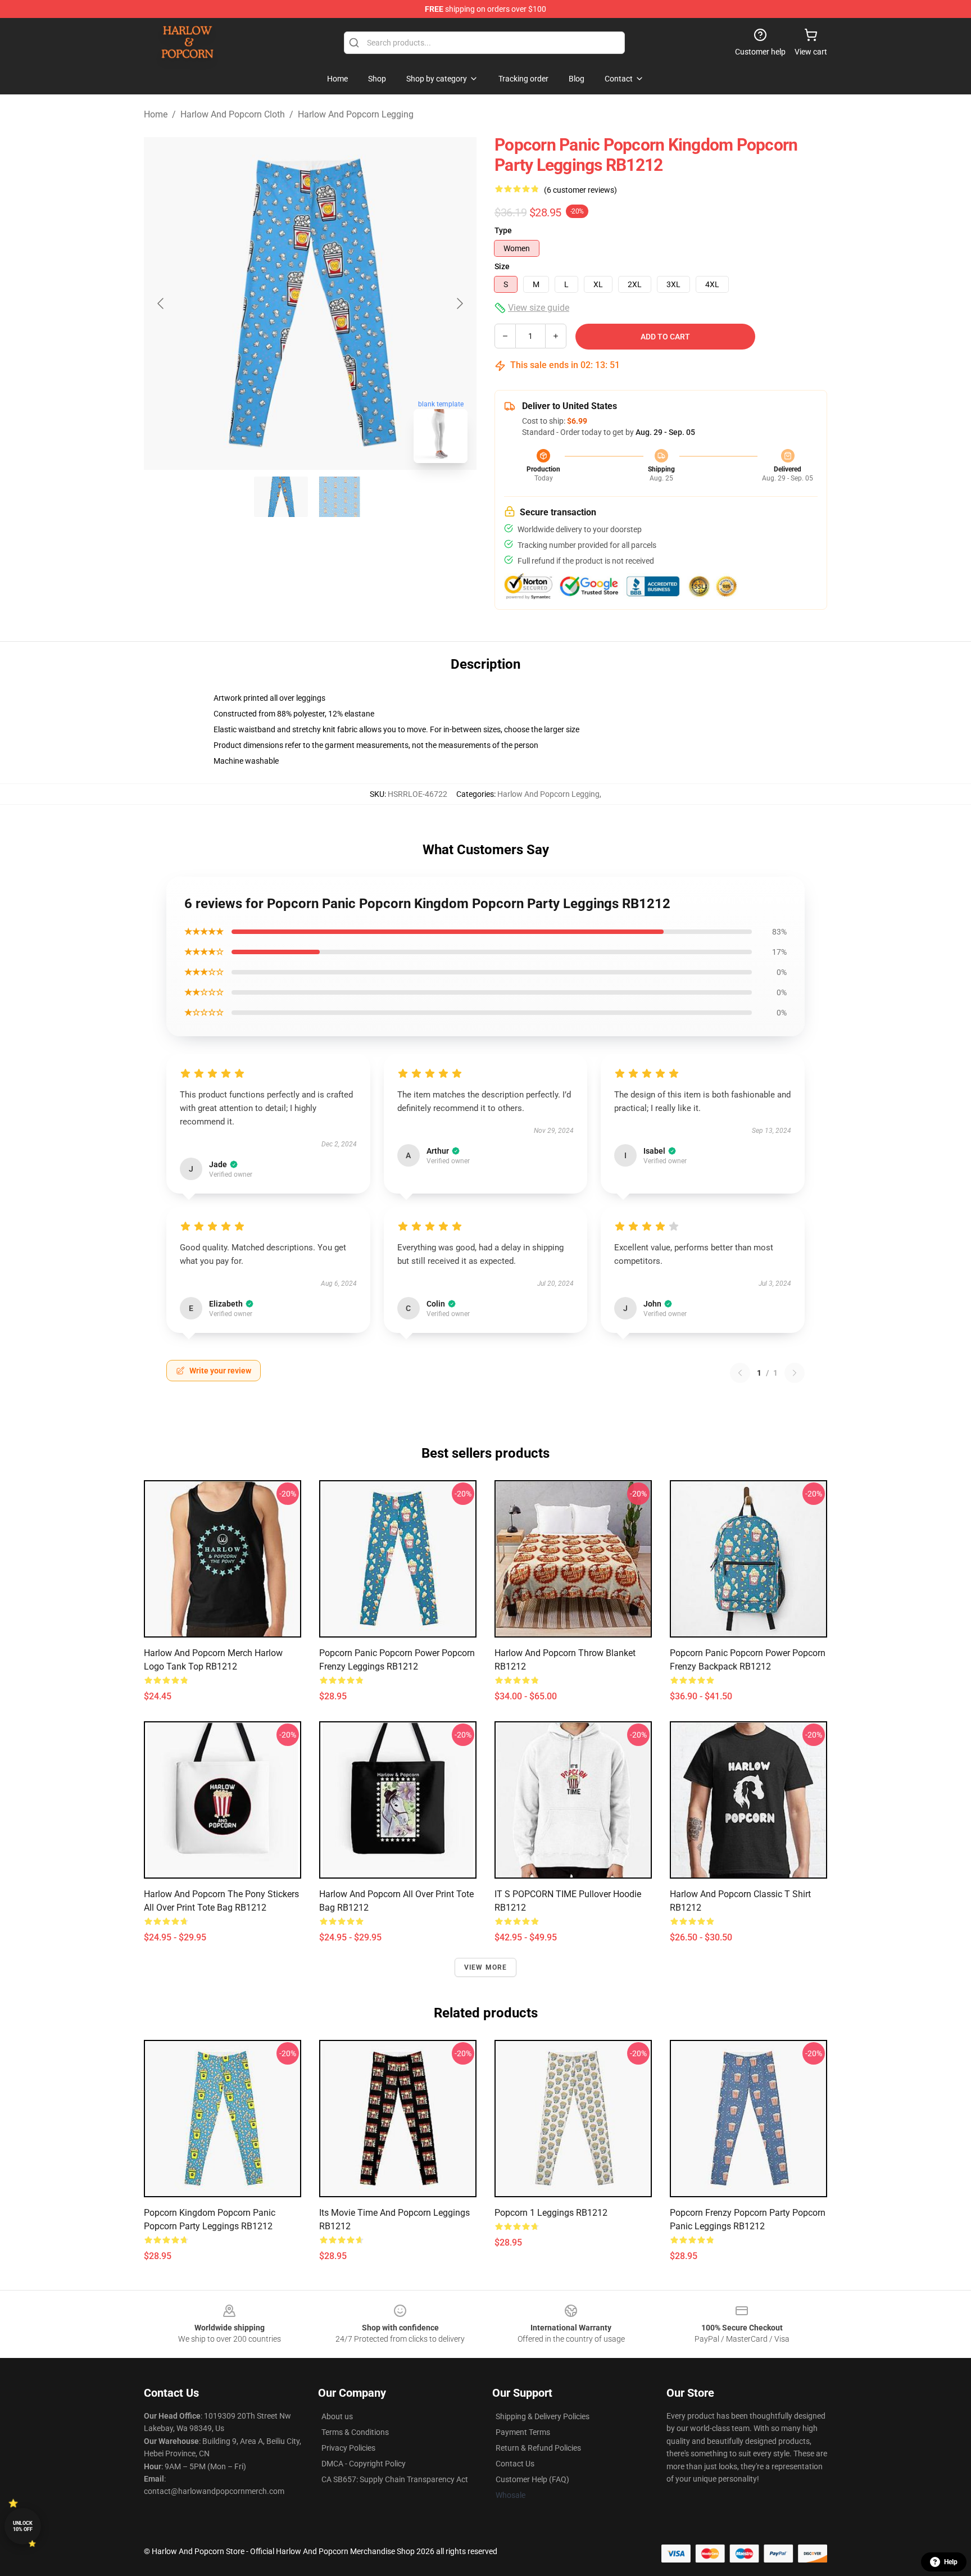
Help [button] (951, 2562)
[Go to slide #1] (281, 497)
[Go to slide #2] (339, 497)
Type (503, 230)
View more (486, 1967)
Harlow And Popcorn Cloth (233, 114)
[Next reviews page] (795, 1373)
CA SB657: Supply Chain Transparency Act (395, 2479)
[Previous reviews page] (740, 1373)
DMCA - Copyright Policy (364, 2464)
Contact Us (515, 2464)
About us (337, 2416)
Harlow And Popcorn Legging (356, 114)
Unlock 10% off (23, 2526)
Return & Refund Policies (538, 2448)
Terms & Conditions (355, 2432)
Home (156, 114)
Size (502, 266)
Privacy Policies (348, 2448)
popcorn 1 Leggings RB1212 (551, 2213)
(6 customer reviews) (580, 190)
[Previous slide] (161, 303)
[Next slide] (459, 303)
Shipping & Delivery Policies (543, 2416)
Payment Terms (523, 2432)
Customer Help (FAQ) (532, 2479)
